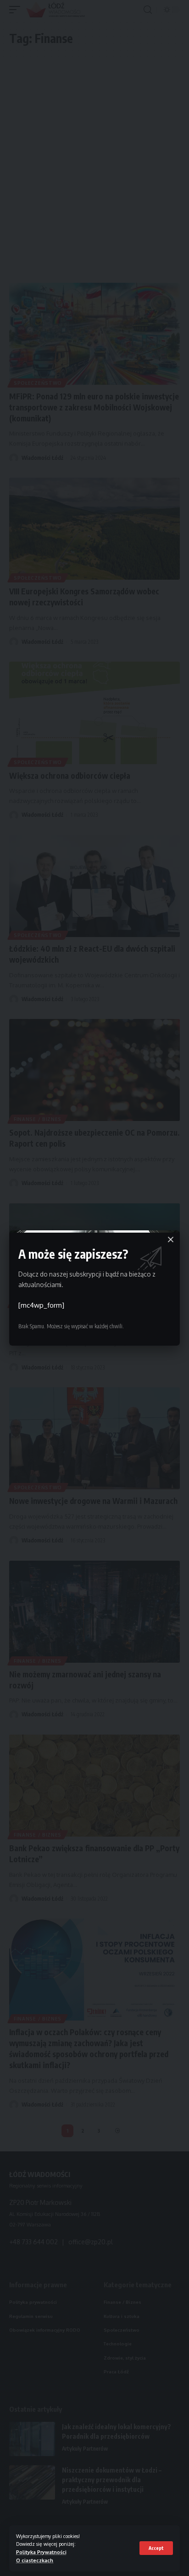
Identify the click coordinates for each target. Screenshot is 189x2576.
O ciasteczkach (35, 2560)
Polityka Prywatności (41, 2552)
